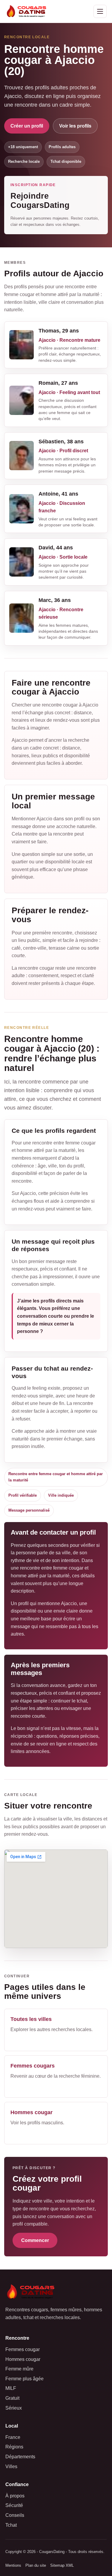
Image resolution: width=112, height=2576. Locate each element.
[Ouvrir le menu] (100, 11)
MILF (11, 2388)
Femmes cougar (23, 2349)
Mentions (13, 2565)
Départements (20, 2457)
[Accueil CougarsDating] (28, 11)
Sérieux (14, 2408)
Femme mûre (19, 2369)
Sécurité (14, 2505)
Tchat (11, 2525)
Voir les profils (75, 126)
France (13, 2437)
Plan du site (36, 2565)
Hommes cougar (23, 2359)
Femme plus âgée (24, 2379)
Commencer (35, 2240)
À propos (15, 2496)
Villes (11, 2467)
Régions (14, 2447)
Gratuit (12, 2398)
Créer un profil (27, 126)
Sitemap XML (62, 2565)
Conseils (15, 2515)
